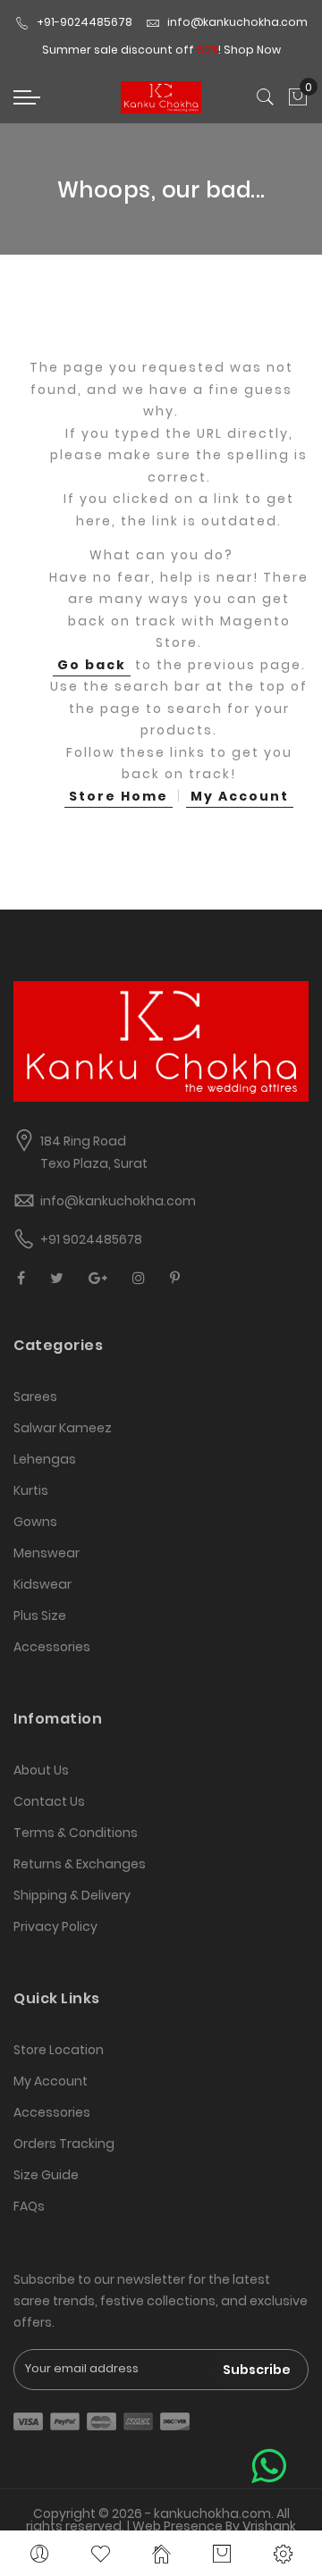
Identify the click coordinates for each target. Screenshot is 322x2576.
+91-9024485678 (85, 22)
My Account (240, 796)
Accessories (52, 1647)
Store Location (59, 2050)
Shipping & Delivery (72, 1895)
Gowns (35, 1522)
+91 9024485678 (91, 1239)
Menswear (47, 1553)
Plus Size (40, 1615)
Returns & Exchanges (80, 1864)
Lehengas (45, 1459)
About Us (41, 1770)
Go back (92, 665)
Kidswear (42, 1584)
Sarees (35, 1397)
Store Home (119, 796)
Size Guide (46, 2175)
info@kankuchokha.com (237, 22)
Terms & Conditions (76, 1833)
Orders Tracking (64, 2144)
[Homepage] (161, 2554)
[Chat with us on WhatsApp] (269, 2467)
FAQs (29, 2206)
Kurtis (31, 1490)
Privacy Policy (55, 1926)
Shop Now (252, 50)
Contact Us (49, 1801)
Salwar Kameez (63, 1428)
